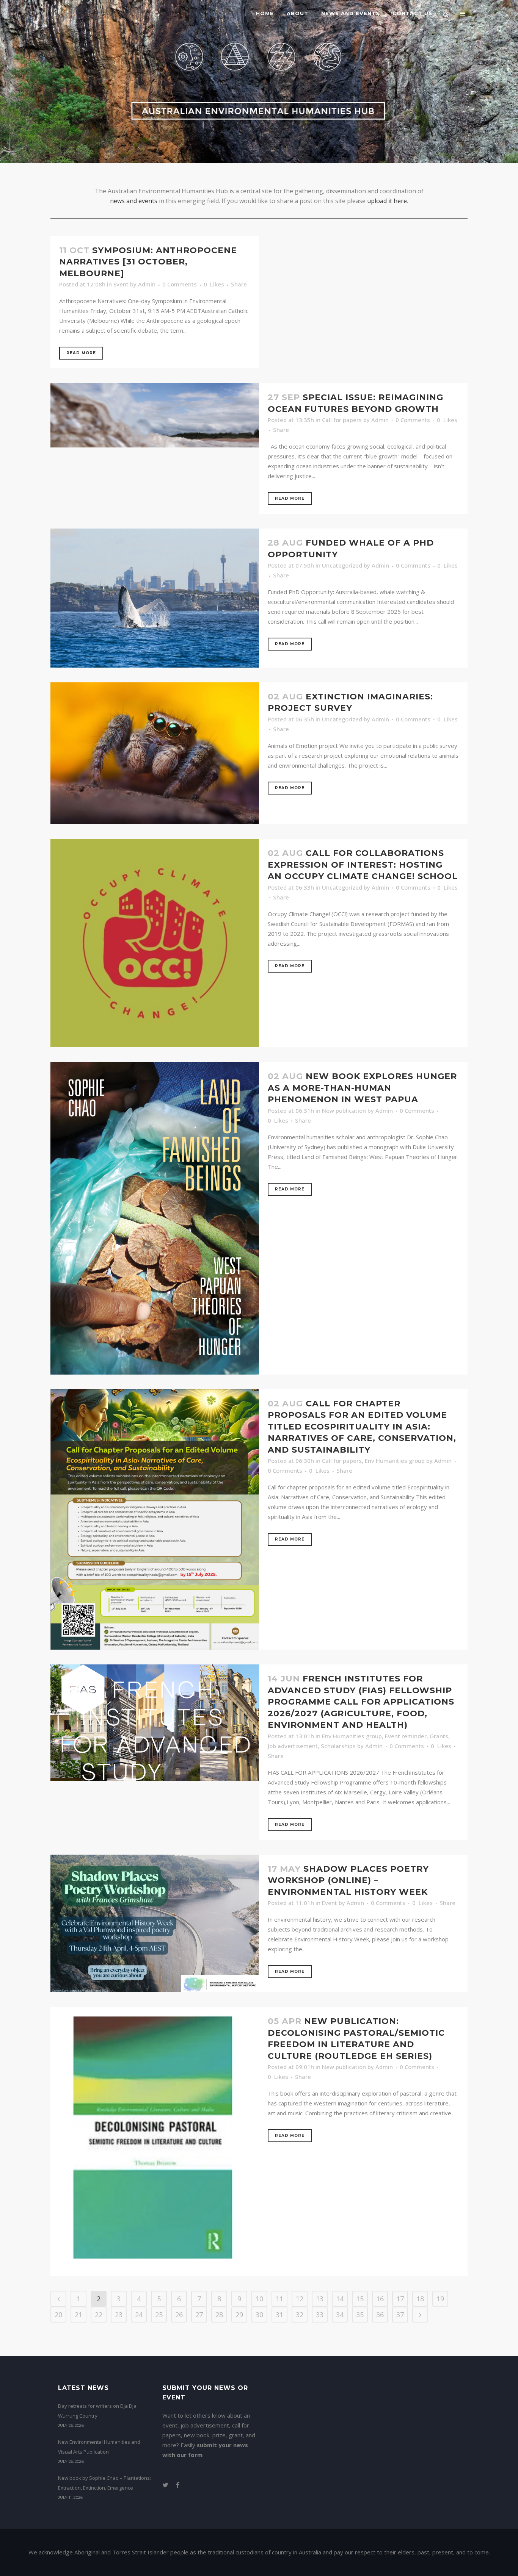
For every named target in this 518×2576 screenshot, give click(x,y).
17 (400, 2299)
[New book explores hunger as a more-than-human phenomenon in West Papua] (155, 1218)
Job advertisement (293, 1746)
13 (320, 2299)
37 (400, 2315)
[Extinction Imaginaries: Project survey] (155, 753)
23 (119, 2315)
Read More (81, 353)
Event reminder (406, 1736)
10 (259, 2299)
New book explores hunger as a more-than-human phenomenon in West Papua (362, 1088)
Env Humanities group (395, 1461)
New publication (344, 1110)
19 (440, 2299)
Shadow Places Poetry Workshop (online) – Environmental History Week (348, 1880)
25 (159, 2315)
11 (279, 2299)
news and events (134, 201)
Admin (147, 284)
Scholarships (338, 1746)
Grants (439, 1736)
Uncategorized (342, 565)
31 (279, 2315)
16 (380, 2299)
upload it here (387, 201)
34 (340, 2315)
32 (300, 2315)
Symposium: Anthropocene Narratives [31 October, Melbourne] (148, 262)
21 (78, 2315)
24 (139, 2315)
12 (300, 2299)
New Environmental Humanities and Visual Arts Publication (99, 2447)
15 (360, 2299)
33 (320, 2315)
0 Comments (180, 284)
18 (420, 2299)
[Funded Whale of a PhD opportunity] (155, 598)
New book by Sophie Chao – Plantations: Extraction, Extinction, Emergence (104, 2483)
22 (99, 2315)
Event (121, 284)
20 (58, 2315)
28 (219, 2315)
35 (360, 2315)
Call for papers (342, 420)
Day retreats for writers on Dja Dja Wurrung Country (97, 2411)
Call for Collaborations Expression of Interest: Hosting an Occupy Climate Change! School (363, 865)
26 (179, 2315)
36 (380, 2315)
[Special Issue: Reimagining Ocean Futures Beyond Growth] (155, 415)
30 (259, 2315)
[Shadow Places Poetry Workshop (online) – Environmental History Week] (155, 1923)
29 (239, 2315)
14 (340, 2299)
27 (199, 2315)
